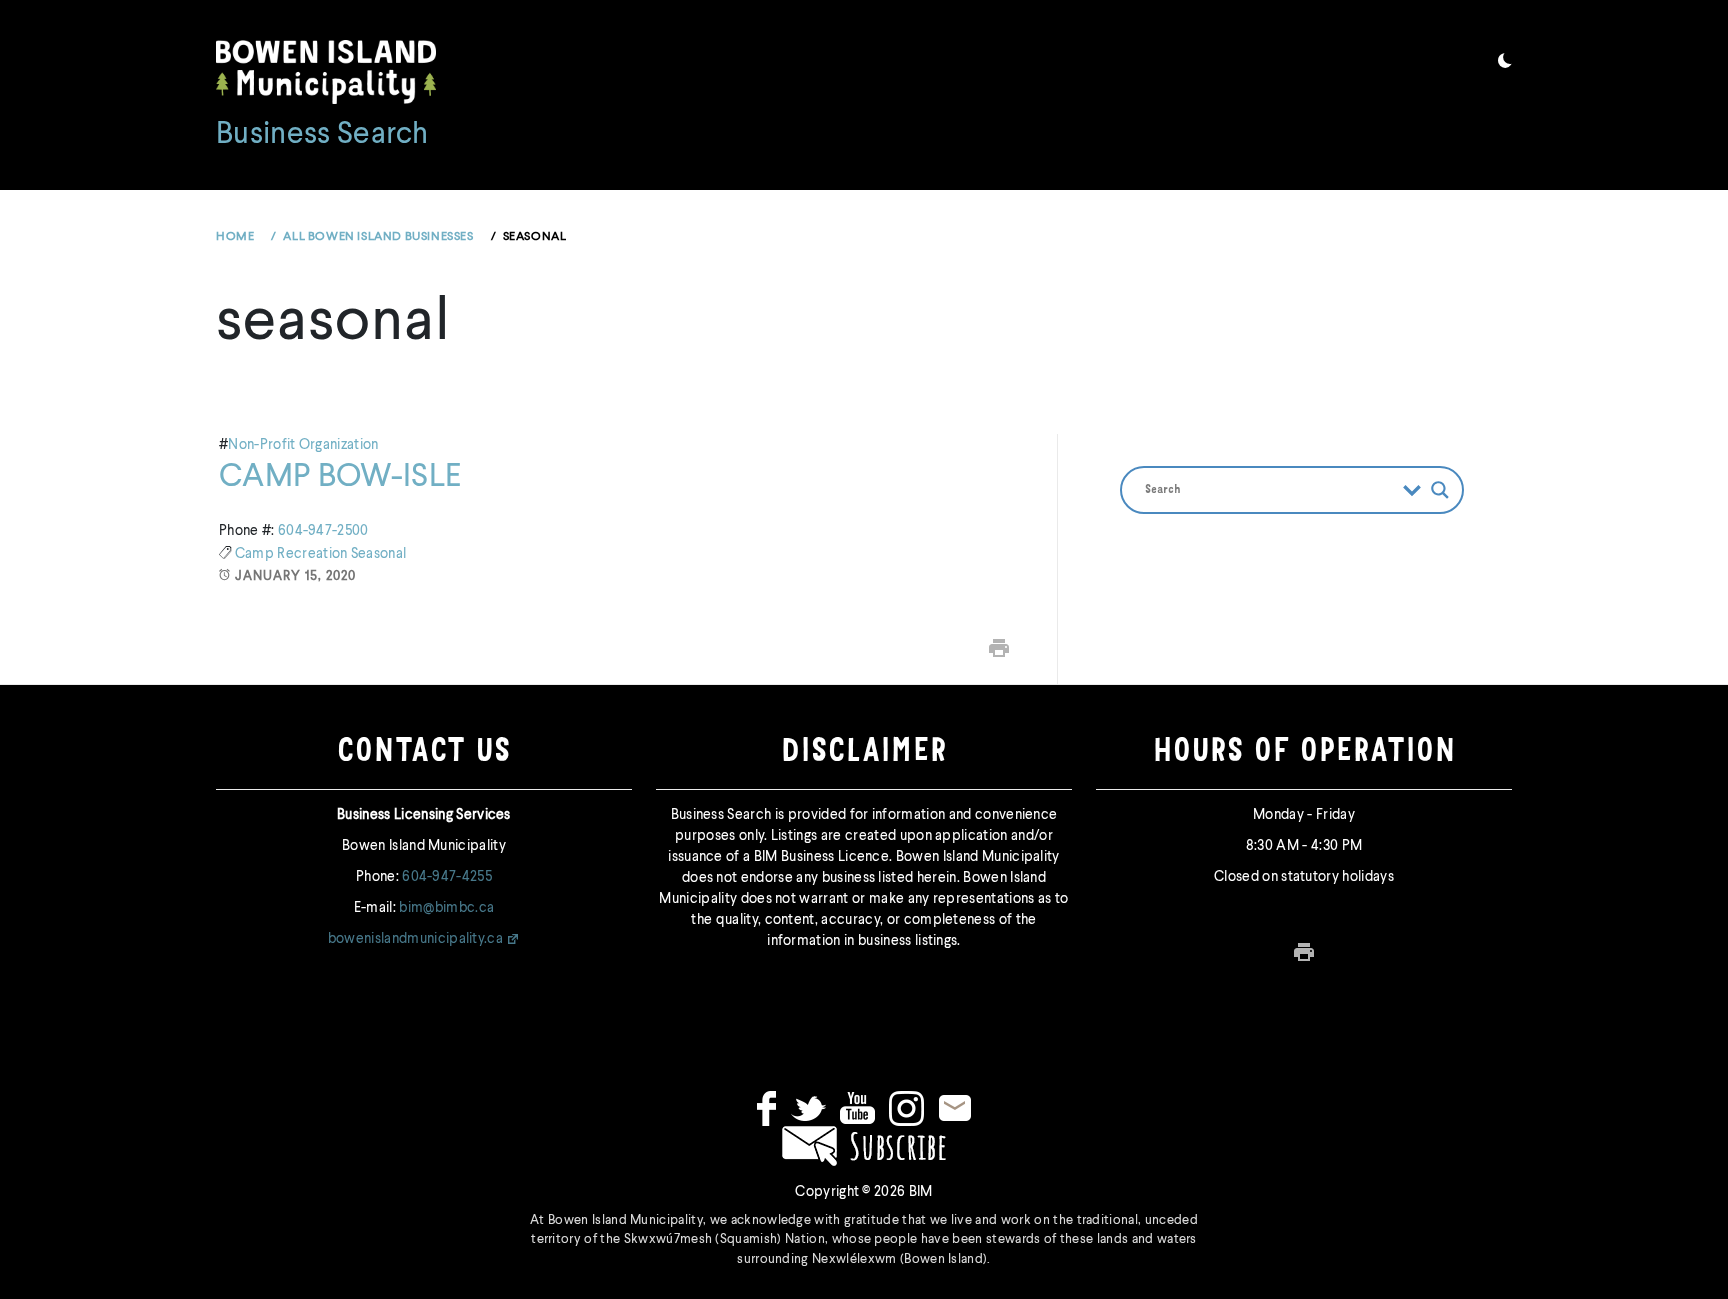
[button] (1505, 64)
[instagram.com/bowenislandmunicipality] (906, 1108)
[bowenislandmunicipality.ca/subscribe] (864, 1145)
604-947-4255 (447, 877)
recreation (314, 554)
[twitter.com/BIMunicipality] (808, 1108)
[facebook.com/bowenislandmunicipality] (766, 1108)
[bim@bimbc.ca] (955, 1108)
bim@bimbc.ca (446, 908)
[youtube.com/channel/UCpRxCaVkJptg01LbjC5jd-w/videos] (857, 1108)
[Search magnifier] (1440, 490)
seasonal (379, 554)
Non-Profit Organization (303, 445)
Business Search (322, 135)
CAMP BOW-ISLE (340, 477)
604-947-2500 (323, 531)
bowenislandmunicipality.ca (415, 939)
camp (256, 554)
